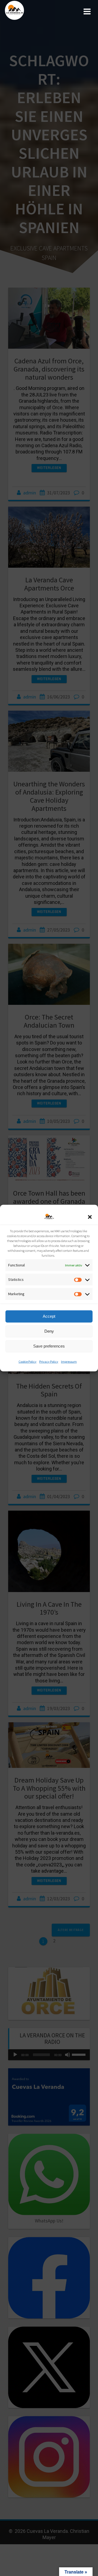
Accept (49, 1316)
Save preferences (49, 1346)
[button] (90, 1217)
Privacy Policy (49, 1361)
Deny (49, 1331)
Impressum (69, 1361)
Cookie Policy (27, 1361)
